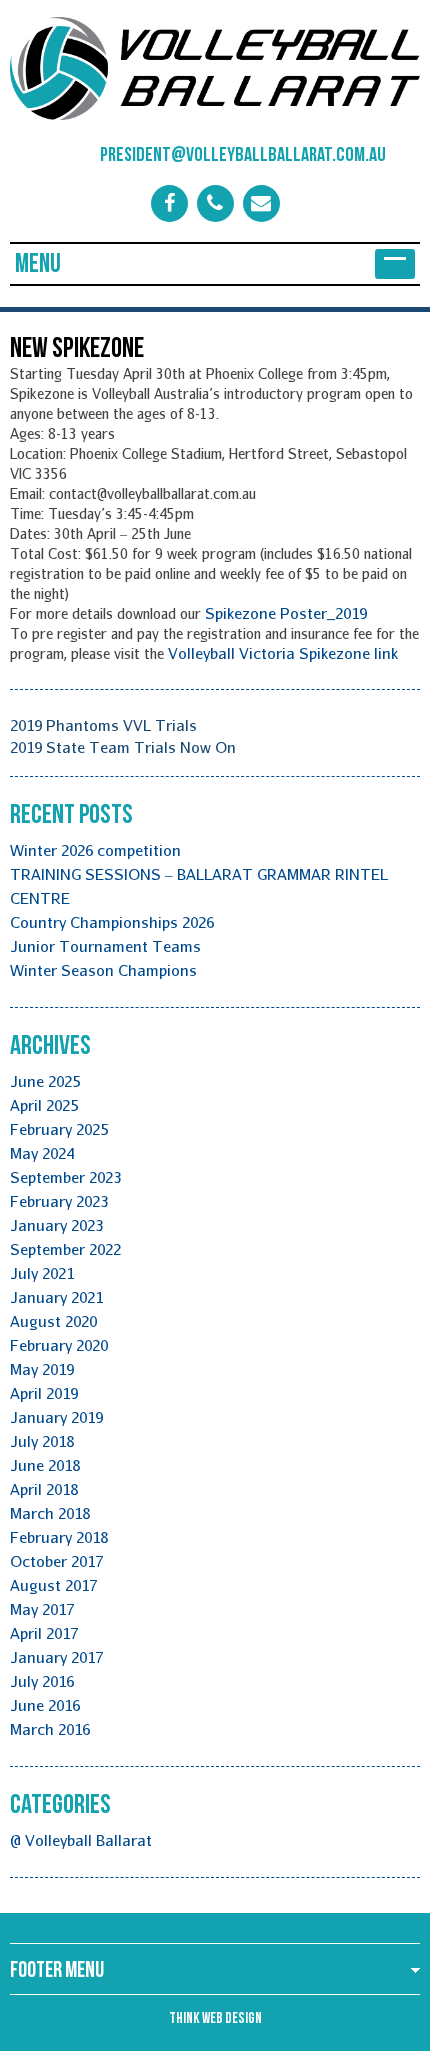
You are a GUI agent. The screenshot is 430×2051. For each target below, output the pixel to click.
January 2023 (56, 1225)
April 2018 (44, 1489)
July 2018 (42, 1441)
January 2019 (56, 1417)
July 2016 (42, 1681)
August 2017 (53, 1585)
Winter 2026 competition (95, 850)
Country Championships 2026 (112, 922)
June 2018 (45, 1465)
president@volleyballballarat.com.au (217, 155)
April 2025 (44, 1105)
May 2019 (42, 1369)
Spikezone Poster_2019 (286, 613)
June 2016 (45, 1705)
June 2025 (45, 1081)
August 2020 (53, 1321)
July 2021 (42, 1273)
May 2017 (42, 1609)
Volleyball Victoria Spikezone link (283, 653)
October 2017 (56, 1561)
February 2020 (59, 1345)
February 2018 (59, 1537)
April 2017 (44, 1633)
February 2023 (59, 1201)
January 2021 (56, 1297)
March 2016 (50, 1729)
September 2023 (65, 1177)
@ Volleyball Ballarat (81, 1840)
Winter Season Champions (103, 970)
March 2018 (50, 1513)
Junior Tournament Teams (105, 946)
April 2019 (44, 1393)
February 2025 (59, 1129)
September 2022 (65, 1249)
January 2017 (56, 1657)
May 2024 (42, 1153)
